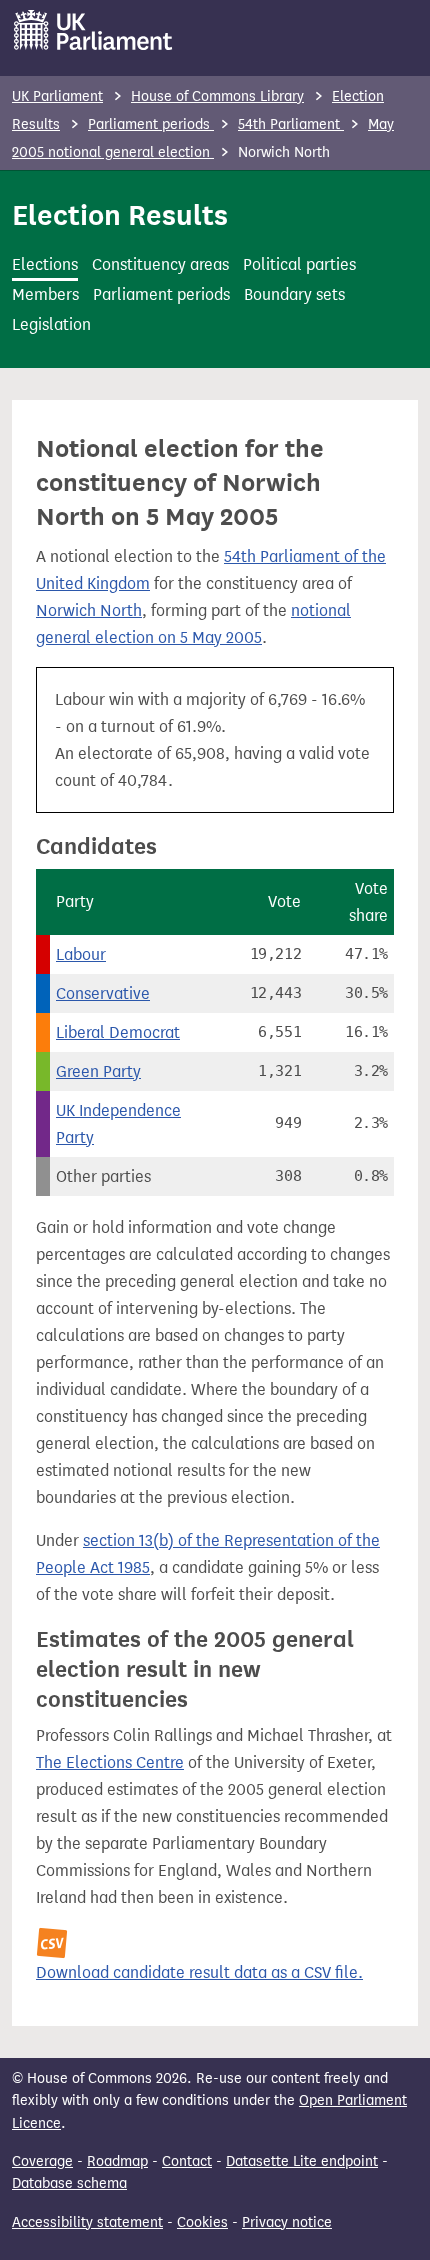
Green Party (98, 1071)
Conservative (103, 993)
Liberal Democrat (118, 1032)
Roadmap (117, 2161)
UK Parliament (57, 96)
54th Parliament (291, 124)
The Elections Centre (110, 1762)
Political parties (299, 264)
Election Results (120, 215)
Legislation (51, 324)
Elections (45, 264)
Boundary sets (294, 294)
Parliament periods (151, 124)
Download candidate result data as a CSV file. (199, 1972)
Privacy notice (287, 2222)
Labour (81, 954)
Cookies (202, 2222)
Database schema (69, 2183)
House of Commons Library (217, 96)
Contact (187, 2161)
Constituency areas (160, 264)
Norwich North (89, 610)
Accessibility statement (87, 2222)
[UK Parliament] (93, 30)
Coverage (42, 2161)
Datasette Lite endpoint (302, 2161)
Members (45, 294)
